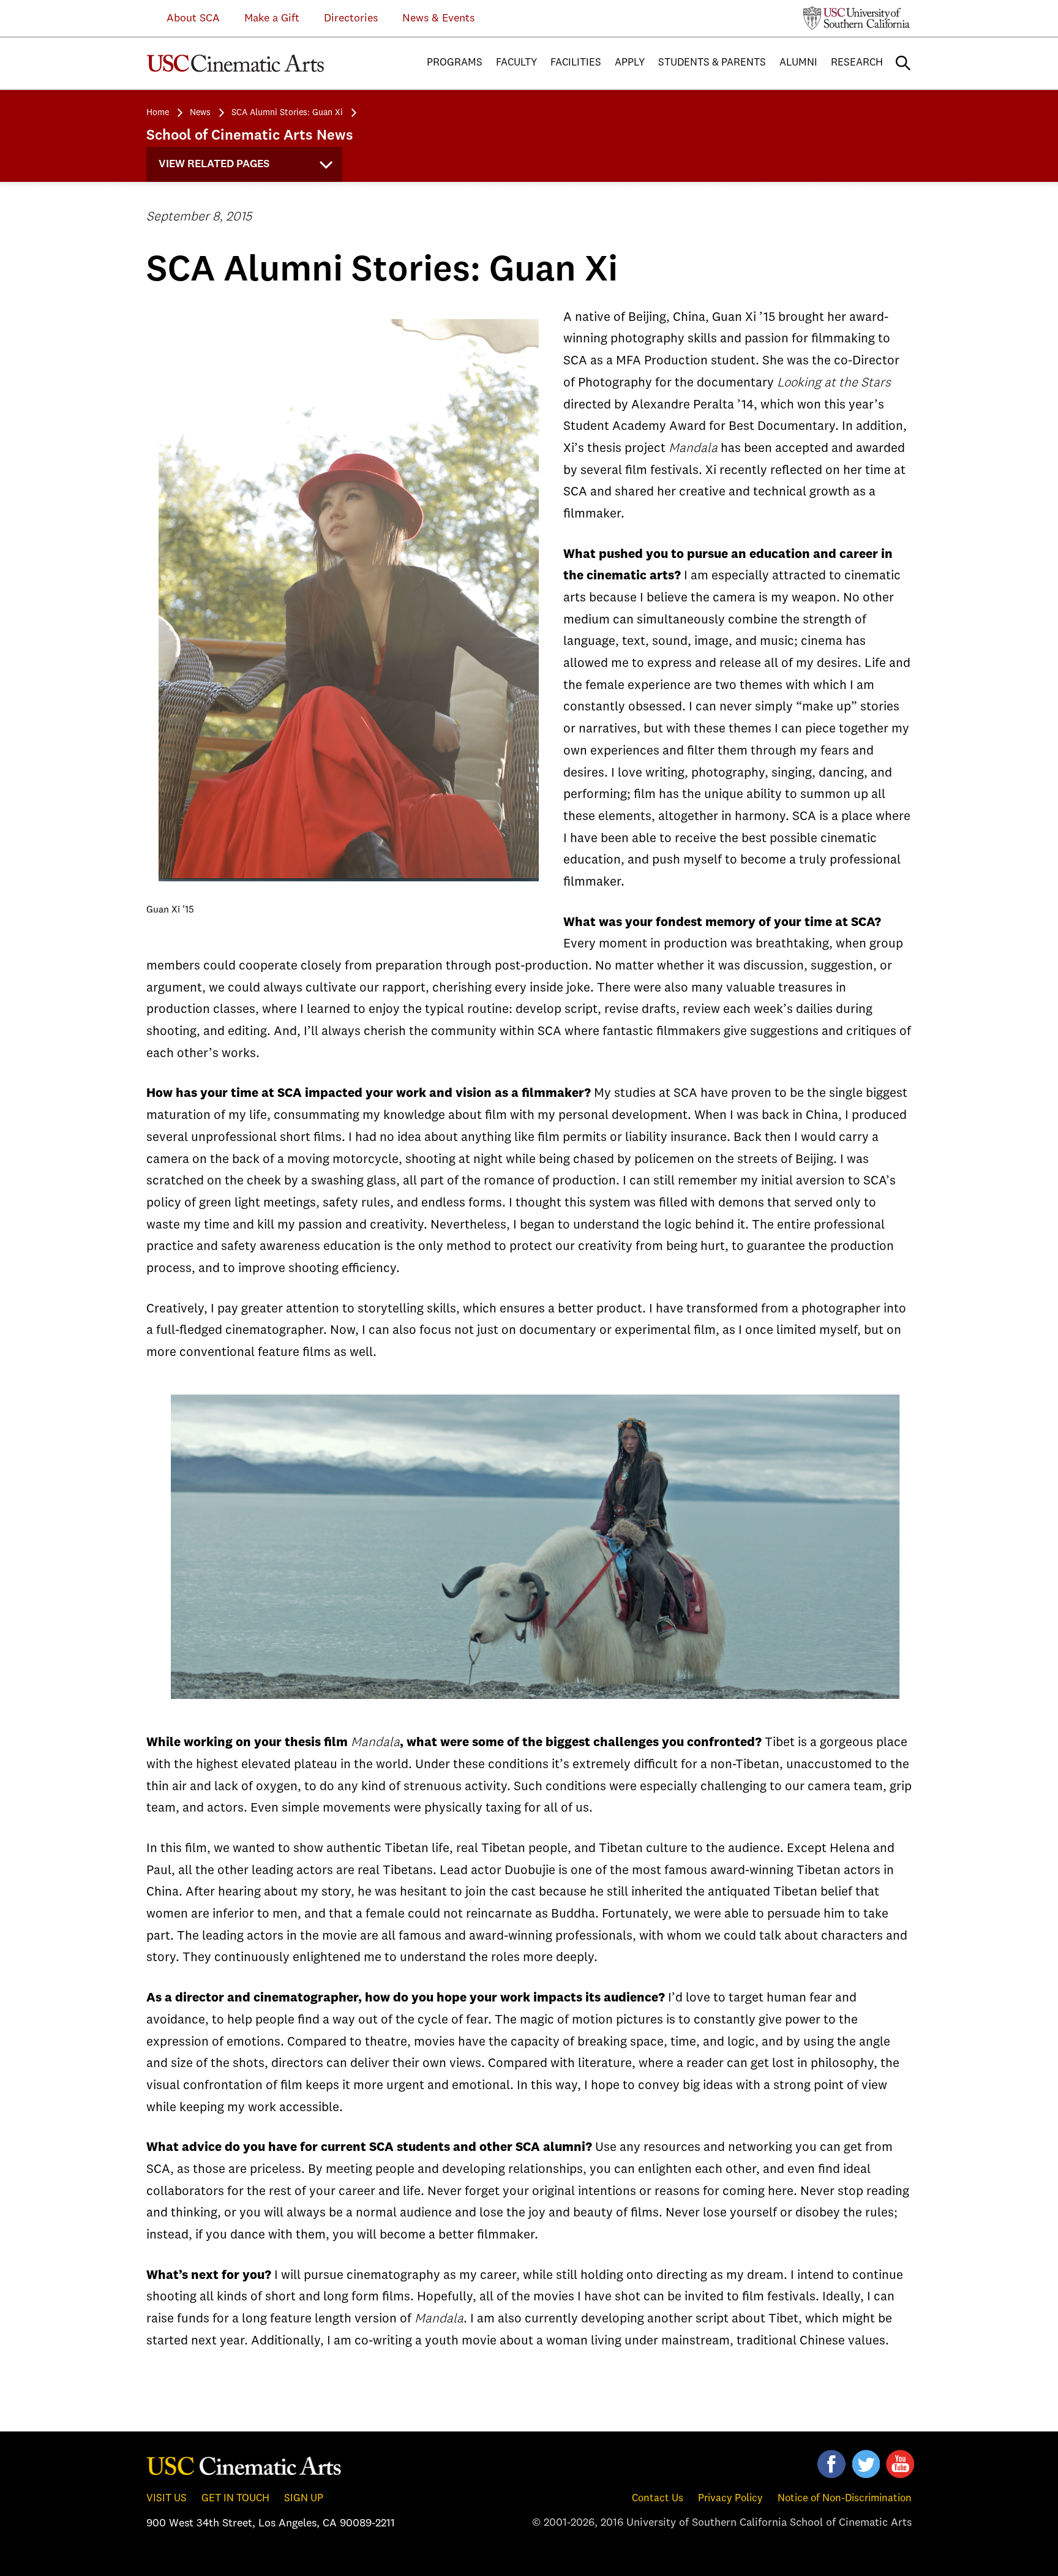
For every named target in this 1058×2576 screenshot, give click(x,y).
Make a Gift (272, 18)
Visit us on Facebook (831, 2464)
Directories (351, 18)
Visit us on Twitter (866, 2464)
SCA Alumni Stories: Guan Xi (287, 113)
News (200, 113)
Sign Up (304, 2499)
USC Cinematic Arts (244, 2465)
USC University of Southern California (857, 18)
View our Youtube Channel (900, 2464)
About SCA (184, 18)
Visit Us (167, 2499)
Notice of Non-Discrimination (845, 2499)
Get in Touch (235, 2499)
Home (158, 113)
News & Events (438, 18)
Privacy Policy (730, 2499)
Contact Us (658, 2499)
